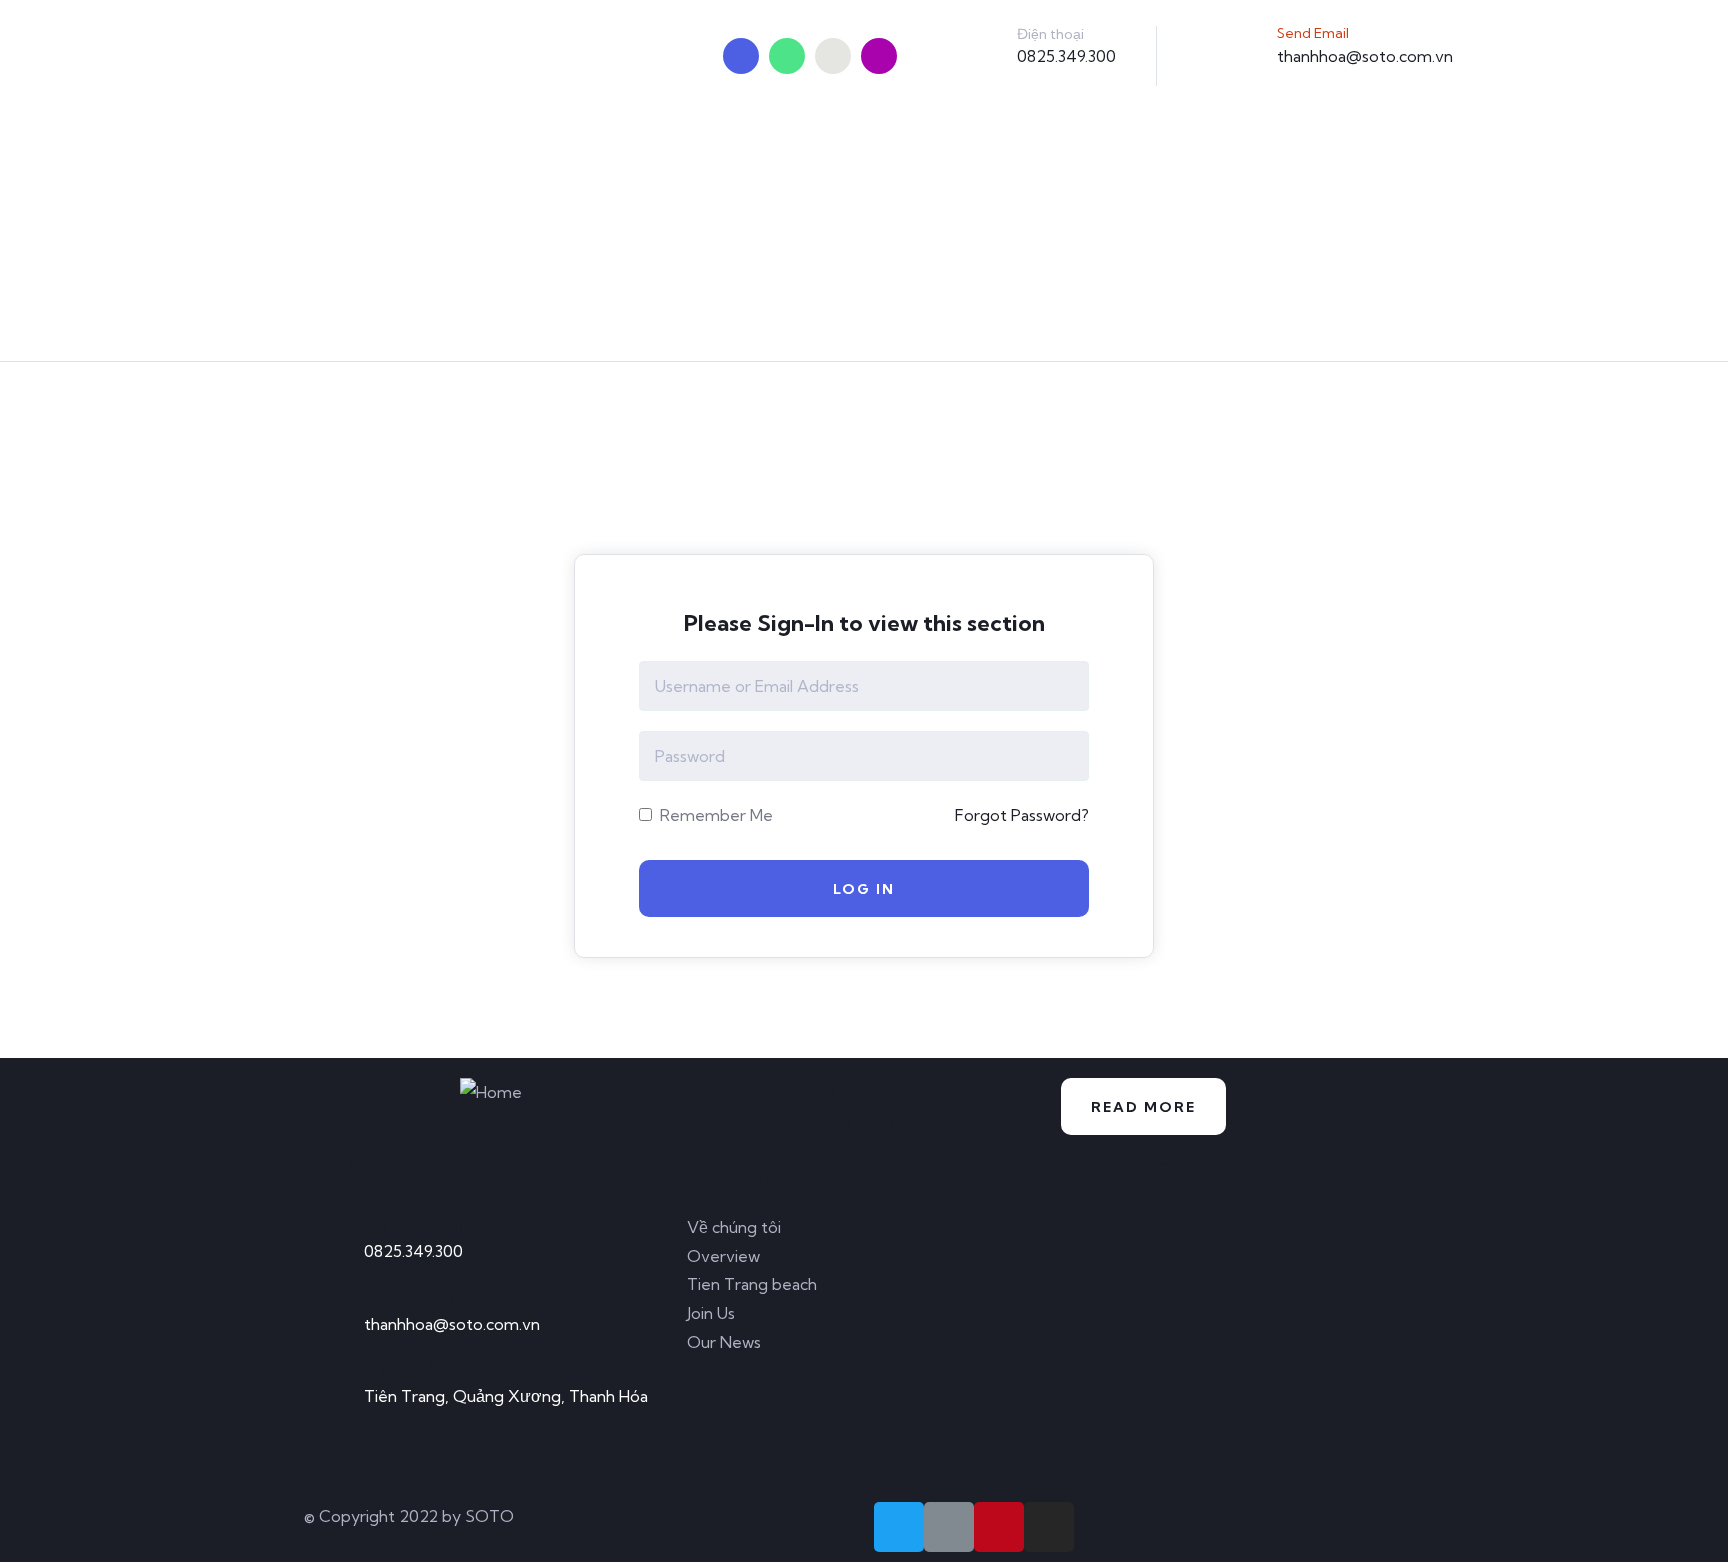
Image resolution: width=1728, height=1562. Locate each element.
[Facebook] (787, 56)
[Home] (491, 1092)
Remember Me (714, 815)
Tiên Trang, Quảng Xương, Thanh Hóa (506, 1396)
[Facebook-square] (949, 1527)
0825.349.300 (1066, 56)
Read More (1143, 1107)
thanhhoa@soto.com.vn (1365, 56)
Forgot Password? (1022, 815)
